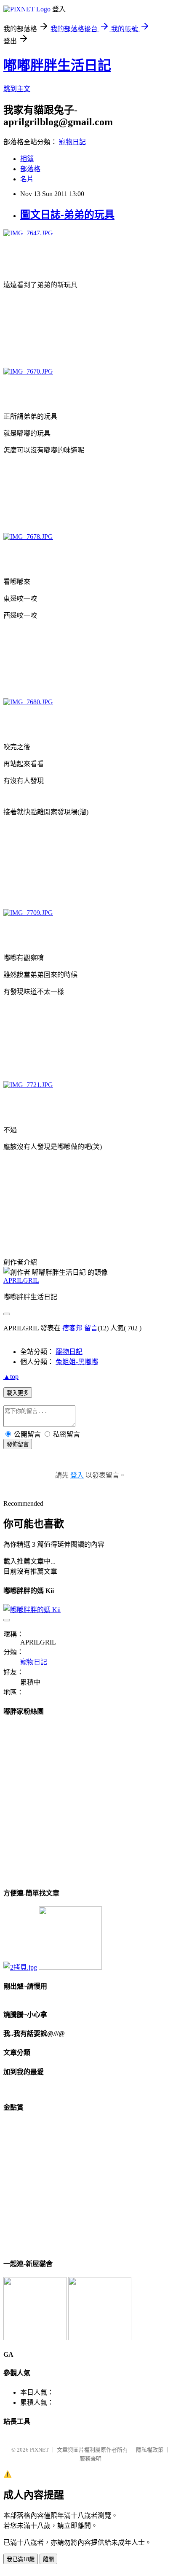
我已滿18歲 (21, 2559)
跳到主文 (17, 89)
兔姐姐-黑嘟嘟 (77, 1362)
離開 (48, 2559)
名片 (27, 179)
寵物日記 (72, 142)
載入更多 (18, 1393)
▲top (11, 1377)
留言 (91, 1328)
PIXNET (39, 2450)
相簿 (27, 159)
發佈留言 (18, 1444)
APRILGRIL (21, 1280)
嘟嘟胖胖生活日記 (57, 65)
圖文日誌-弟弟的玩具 (67, 215)
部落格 (30, 169)
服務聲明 (90, 2459)
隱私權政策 (150, 2450)
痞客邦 (72, 1328)
